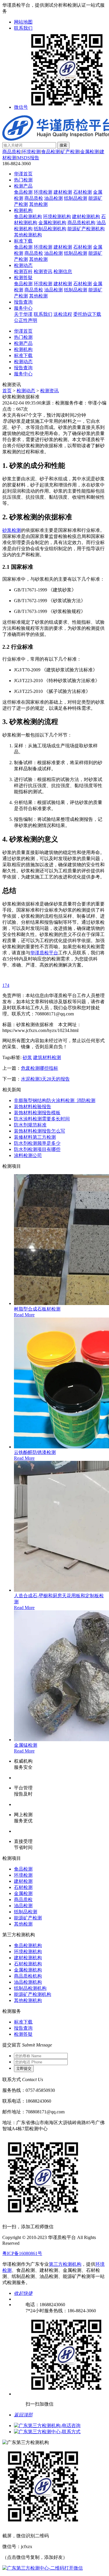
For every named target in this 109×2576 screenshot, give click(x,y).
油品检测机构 (28, 1982)
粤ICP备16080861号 (22, 2253)
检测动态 (23, 265)
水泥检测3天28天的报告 (45, 1079)
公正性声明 (26, 320)
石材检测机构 (28, 1964)
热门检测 (23, 180)
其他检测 (38, 204)
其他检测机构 (28, 235)
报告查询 (23, 302)
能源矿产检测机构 (86, 229)
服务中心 (23, 308)
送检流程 (63, 314)
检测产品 (23, 186)
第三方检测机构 (65, 2264)
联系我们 (23, 28)
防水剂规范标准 (30, 1125)
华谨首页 (23, 174)
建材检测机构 (86, 216)
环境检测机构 (57, 216)
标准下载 (23, 241)
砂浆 (27, 1057)
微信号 (21, 107)
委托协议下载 (87, 314)
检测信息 (63, 271)
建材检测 (63, 192)
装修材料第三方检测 (35, 1137)
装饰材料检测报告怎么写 (40, 1131)
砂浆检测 (12, 530)
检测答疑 (23, 278)
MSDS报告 (28, 158)
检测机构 (23, 210)
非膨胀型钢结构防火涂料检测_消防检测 (55, 1100)
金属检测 (90, 152)
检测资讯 (43, 271)
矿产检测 (70, 152)
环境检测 (31, 152)
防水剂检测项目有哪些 (37, 1149)
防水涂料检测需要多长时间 (42, 1119)
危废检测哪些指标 (40, 1068)
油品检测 (53, 198)
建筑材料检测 (47, 1057)
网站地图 (23, 22)
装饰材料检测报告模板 (37, 1113)
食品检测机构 (28, 216)
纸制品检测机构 (50, 229)
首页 (7, 391)
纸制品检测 (76, 198)
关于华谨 (23, 314)
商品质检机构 (81, 223)
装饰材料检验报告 (33, 1107)
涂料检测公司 (28, 1155)
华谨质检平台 (44, 953)
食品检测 (51, 152)
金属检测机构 (52, 223)
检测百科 (23, 271)
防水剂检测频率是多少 (37, 1143)
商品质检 (12, 152)
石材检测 (83, 192)
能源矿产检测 (28, 1918)
